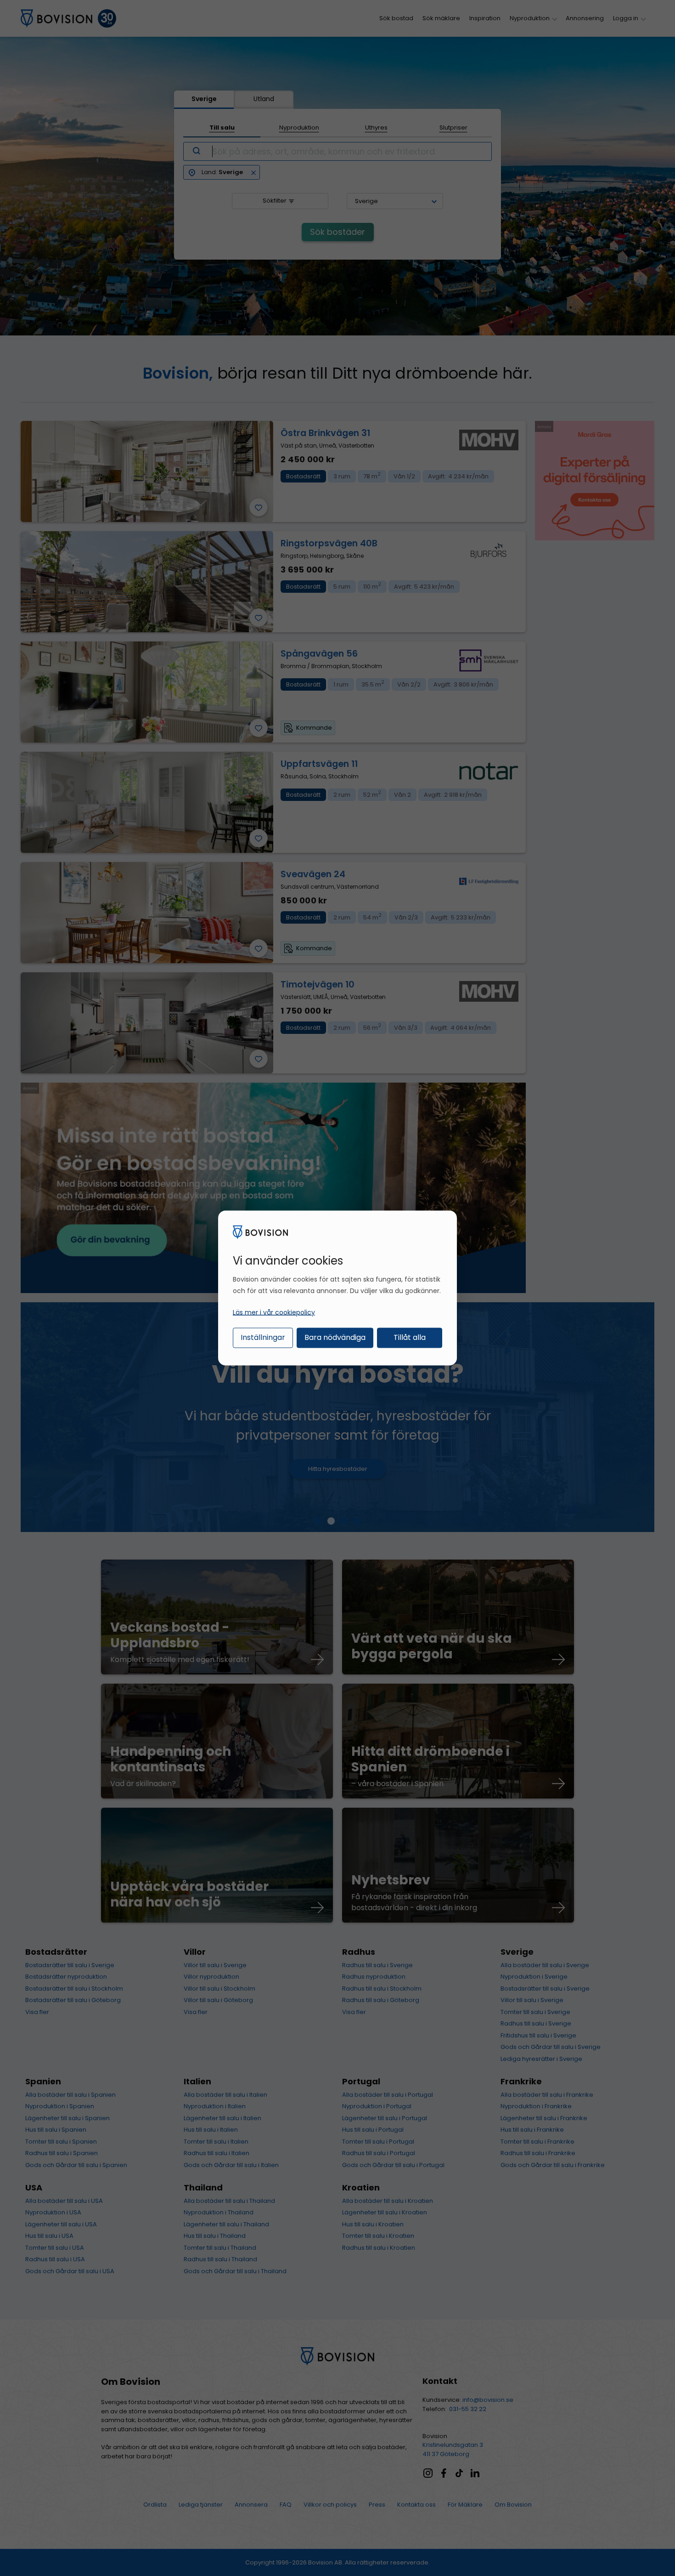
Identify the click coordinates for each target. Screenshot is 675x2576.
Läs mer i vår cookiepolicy (274, 1312)
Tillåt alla (410, 1337)
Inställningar (263, 1337)
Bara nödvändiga (335, 1337)
